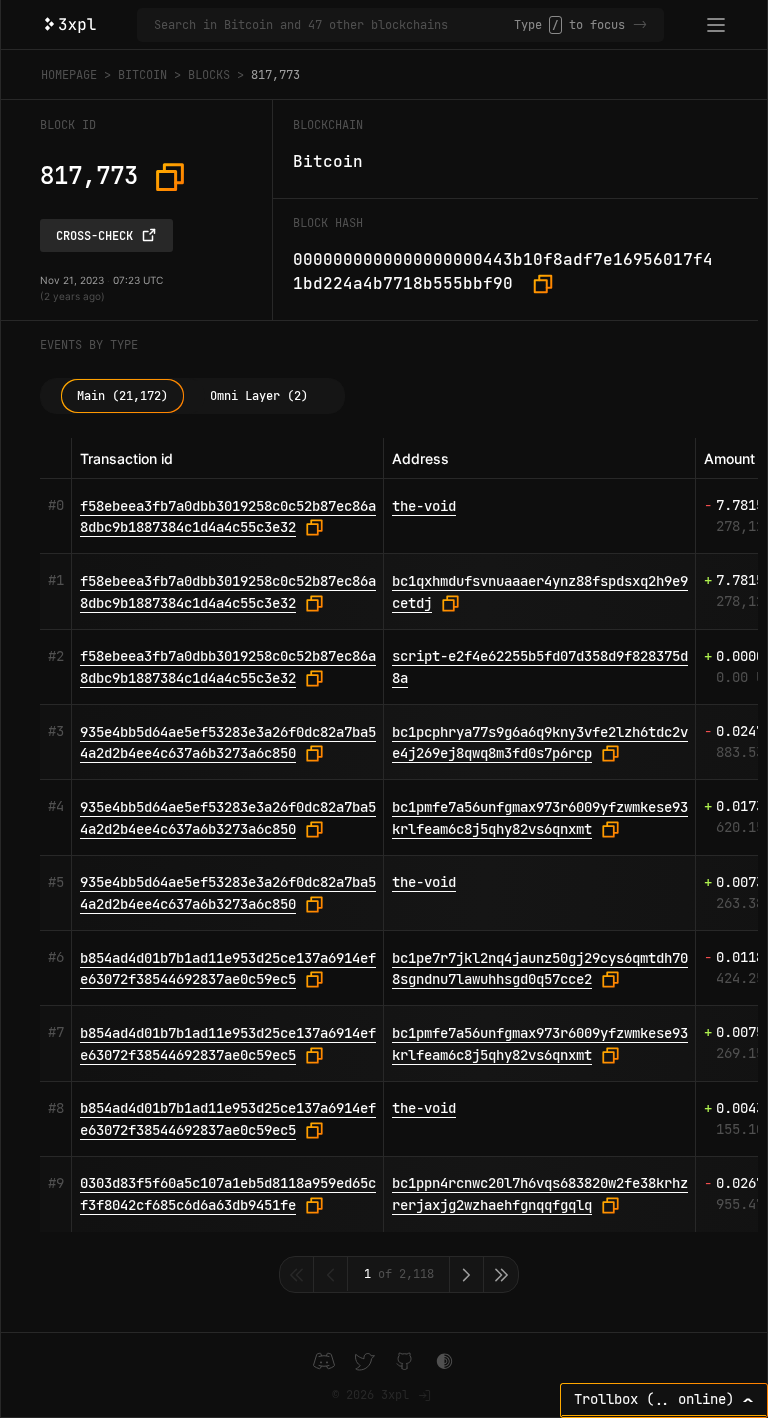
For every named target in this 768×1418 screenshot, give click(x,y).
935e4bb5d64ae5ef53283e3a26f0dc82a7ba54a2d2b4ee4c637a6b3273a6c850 (228, 743)
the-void (424, 506)
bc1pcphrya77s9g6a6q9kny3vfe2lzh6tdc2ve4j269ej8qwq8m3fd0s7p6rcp (540, 743)
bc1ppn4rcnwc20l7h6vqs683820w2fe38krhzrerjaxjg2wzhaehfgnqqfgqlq (540, 1194)
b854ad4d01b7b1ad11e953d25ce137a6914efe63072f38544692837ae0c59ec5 (228, 969)
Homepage (69, 75)
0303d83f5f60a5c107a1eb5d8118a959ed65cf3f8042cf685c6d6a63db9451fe (228, 1194)
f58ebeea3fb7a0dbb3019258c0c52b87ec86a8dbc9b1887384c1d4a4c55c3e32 (228, 517)
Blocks (209, 75)
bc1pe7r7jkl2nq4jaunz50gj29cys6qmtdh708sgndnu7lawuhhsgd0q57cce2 (540, 969)
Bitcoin (142, 75)
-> (640, 25)
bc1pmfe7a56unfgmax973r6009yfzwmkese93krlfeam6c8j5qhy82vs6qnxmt (540, 818)
